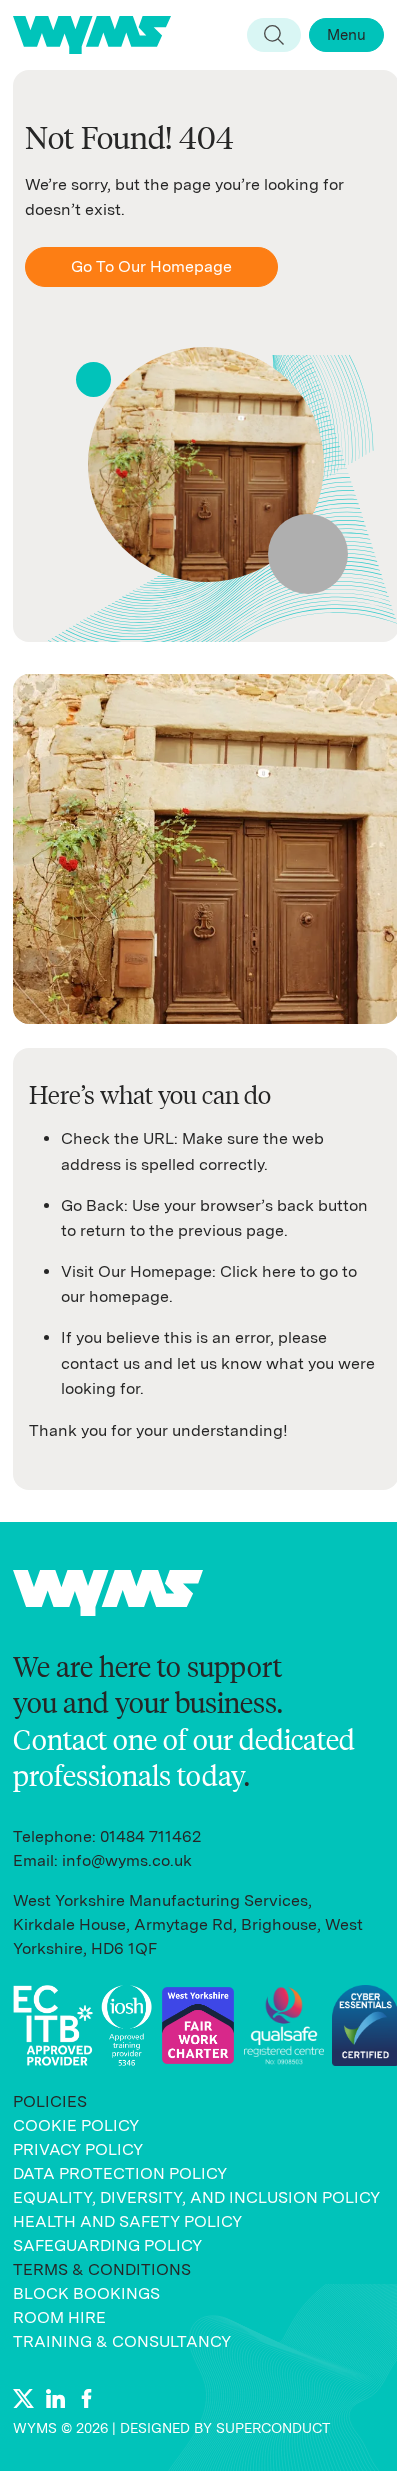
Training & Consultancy (122, 2341)
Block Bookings (86, 2293)
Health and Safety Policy (127, 2221)
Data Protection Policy (120, 2173)
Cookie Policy (76, 2125)
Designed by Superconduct (225, 2428)
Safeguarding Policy (107, 2245)
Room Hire (59, 2317)
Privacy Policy (78, 2149)
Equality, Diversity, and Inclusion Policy (196, 2197)
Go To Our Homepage (151, 266)
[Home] (100, 35)
